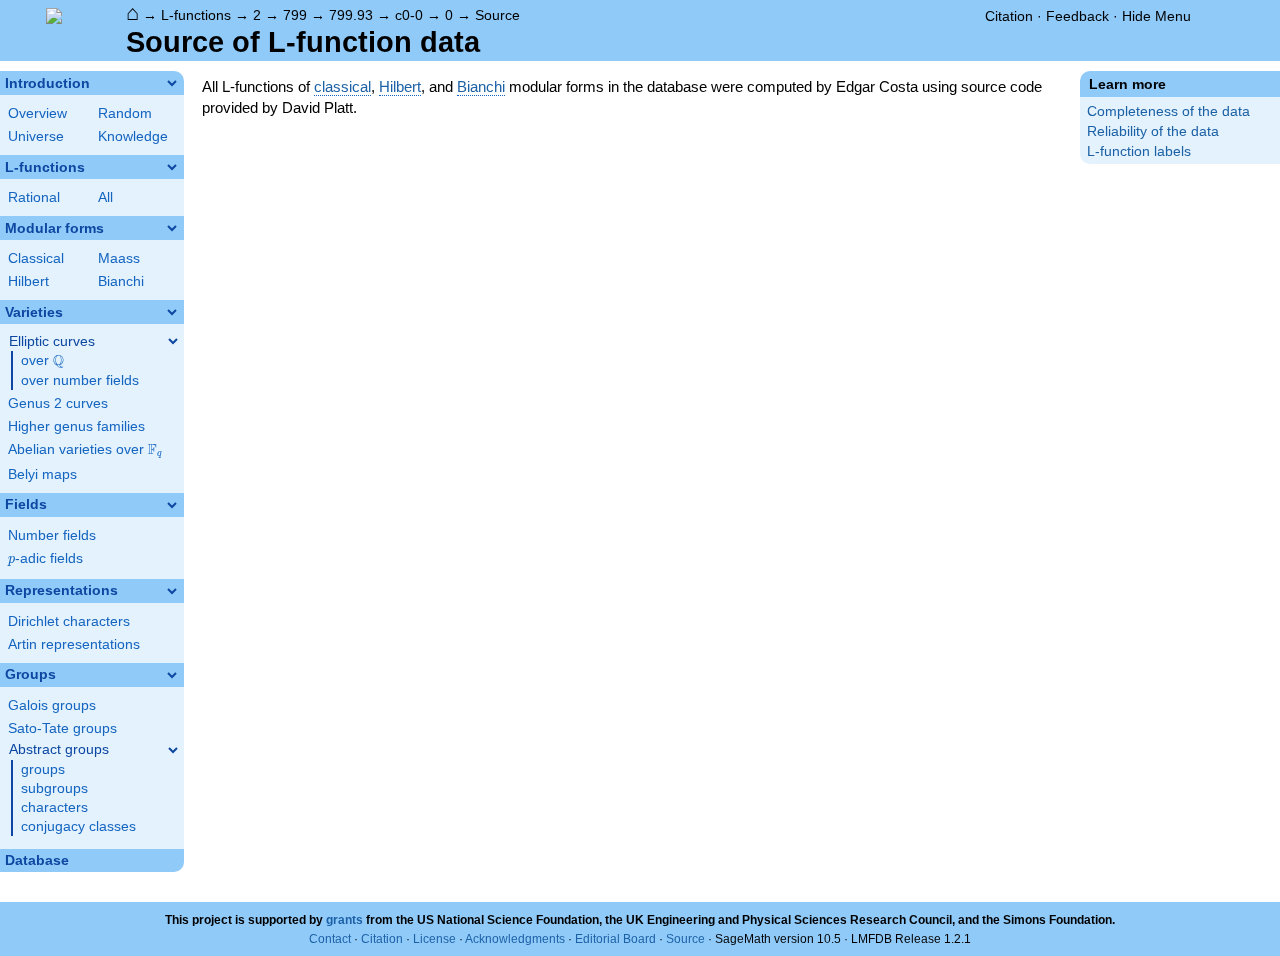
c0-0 (409, 15)
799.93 (351, 15)
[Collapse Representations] (172, 591)
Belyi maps (42, 474)
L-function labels (1139, 151)
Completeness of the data (1168, 111)
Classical (36, 258)
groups (43, 769)
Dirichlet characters (69, 621)
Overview (37, 113)
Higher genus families (76, 426)
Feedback (1077, 16)
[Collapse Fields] (172, 505)
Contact (330, 939)
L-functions (196, 15)
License (434, 939)
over (42, 361)
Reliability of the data (1153, 131)
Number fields (52, 535)
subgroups (54, 788)
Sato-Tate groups (62, 728)
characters (54, 807)
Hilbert (28, 281)
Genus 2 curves (58, 403)
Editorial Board (615, 939)
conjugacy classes (78, 826)
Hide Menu (1156, 16)
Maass (119, 258)
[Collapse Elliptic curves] (173, 341)
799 (295, 15)
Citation (1009, 16)
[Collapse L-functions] (172, 167)
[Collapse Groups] (172, 675)
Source (497, 15)
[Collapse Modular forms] (172, 228)
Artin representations (74, 644)
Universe (36, 136)
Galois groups (52, 705)
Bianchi (121, 281)
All (105, 197)
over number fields (80, 380)
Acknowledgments (515, 939)
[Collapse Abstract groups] (173, 750)
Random (125, 113)
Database (37, 860)
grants (344, 920)
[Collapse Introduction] (172, 83)
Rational (34, 197)
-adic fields (45, 558)
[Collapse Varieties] (172, 312)
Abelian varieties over (85, 450)
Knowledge (133, 136)
